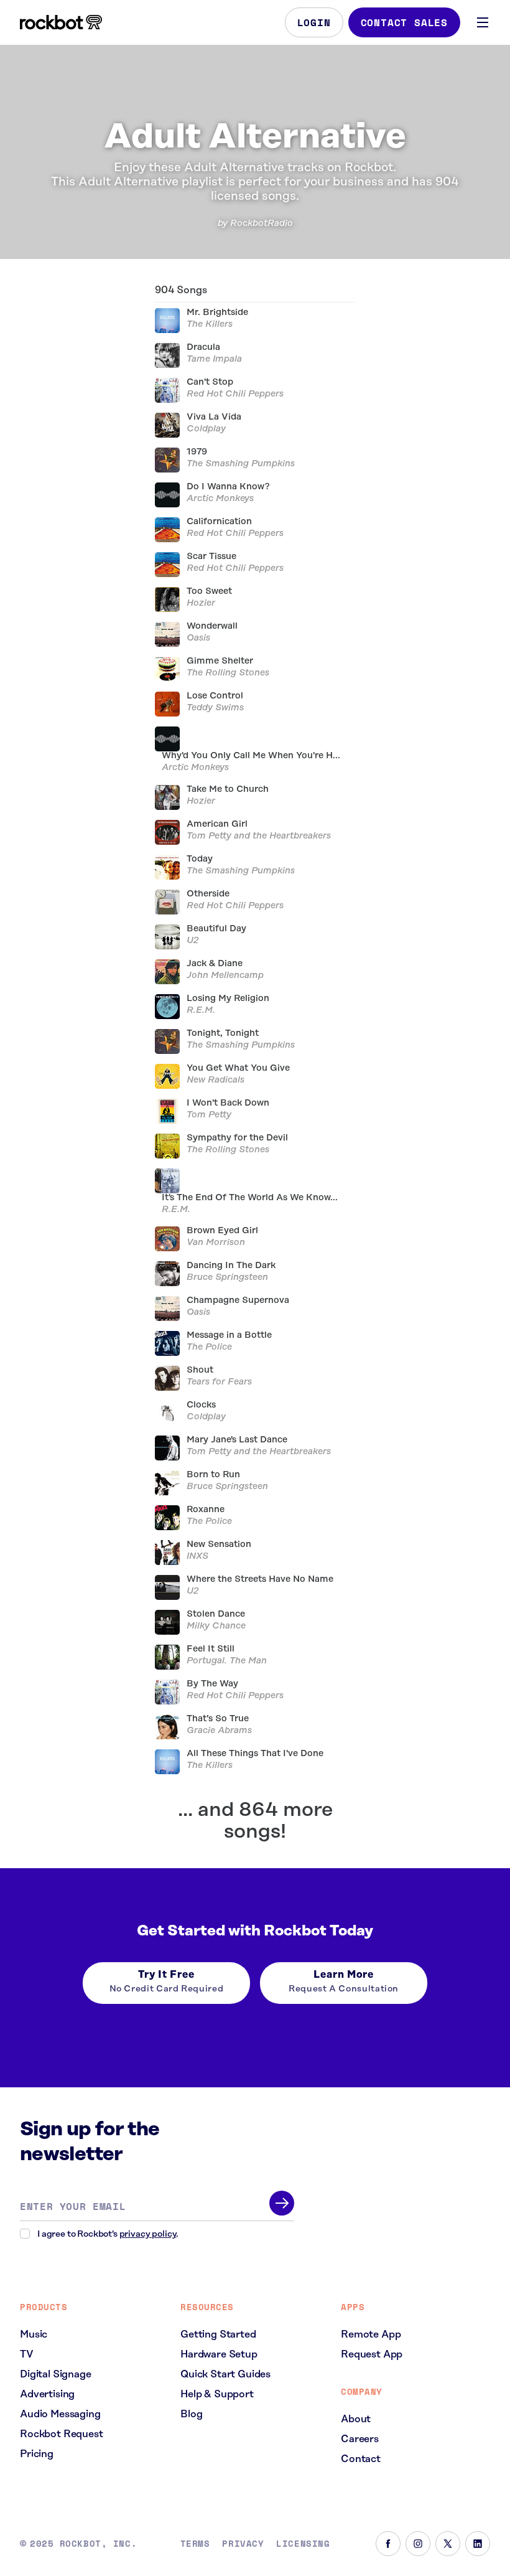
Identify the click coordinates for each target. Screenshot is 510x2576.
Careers (360, 2439)
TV (27, 2354)
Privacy (243, 2544)
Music (34, 2334)
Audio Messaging (60, 2414)
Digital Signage (56, 2374)
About (356, 2419)
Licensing (303, 2544)
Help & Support (217, 2394)
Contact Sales (404, 22)
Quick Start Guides (225, 2374)
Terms (195, 2544)
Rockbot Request (62, 2434)
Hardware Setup (219, 2354)
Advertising (47, 2394)
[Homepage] (61, 22)
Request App (372, 2354)
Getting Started (218, 2334)
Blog (191, 2414)
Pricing (37, 2454)
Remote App (371, 2334)
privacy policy (148, 2234)
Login (314, 22)
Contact (361, 2459)
